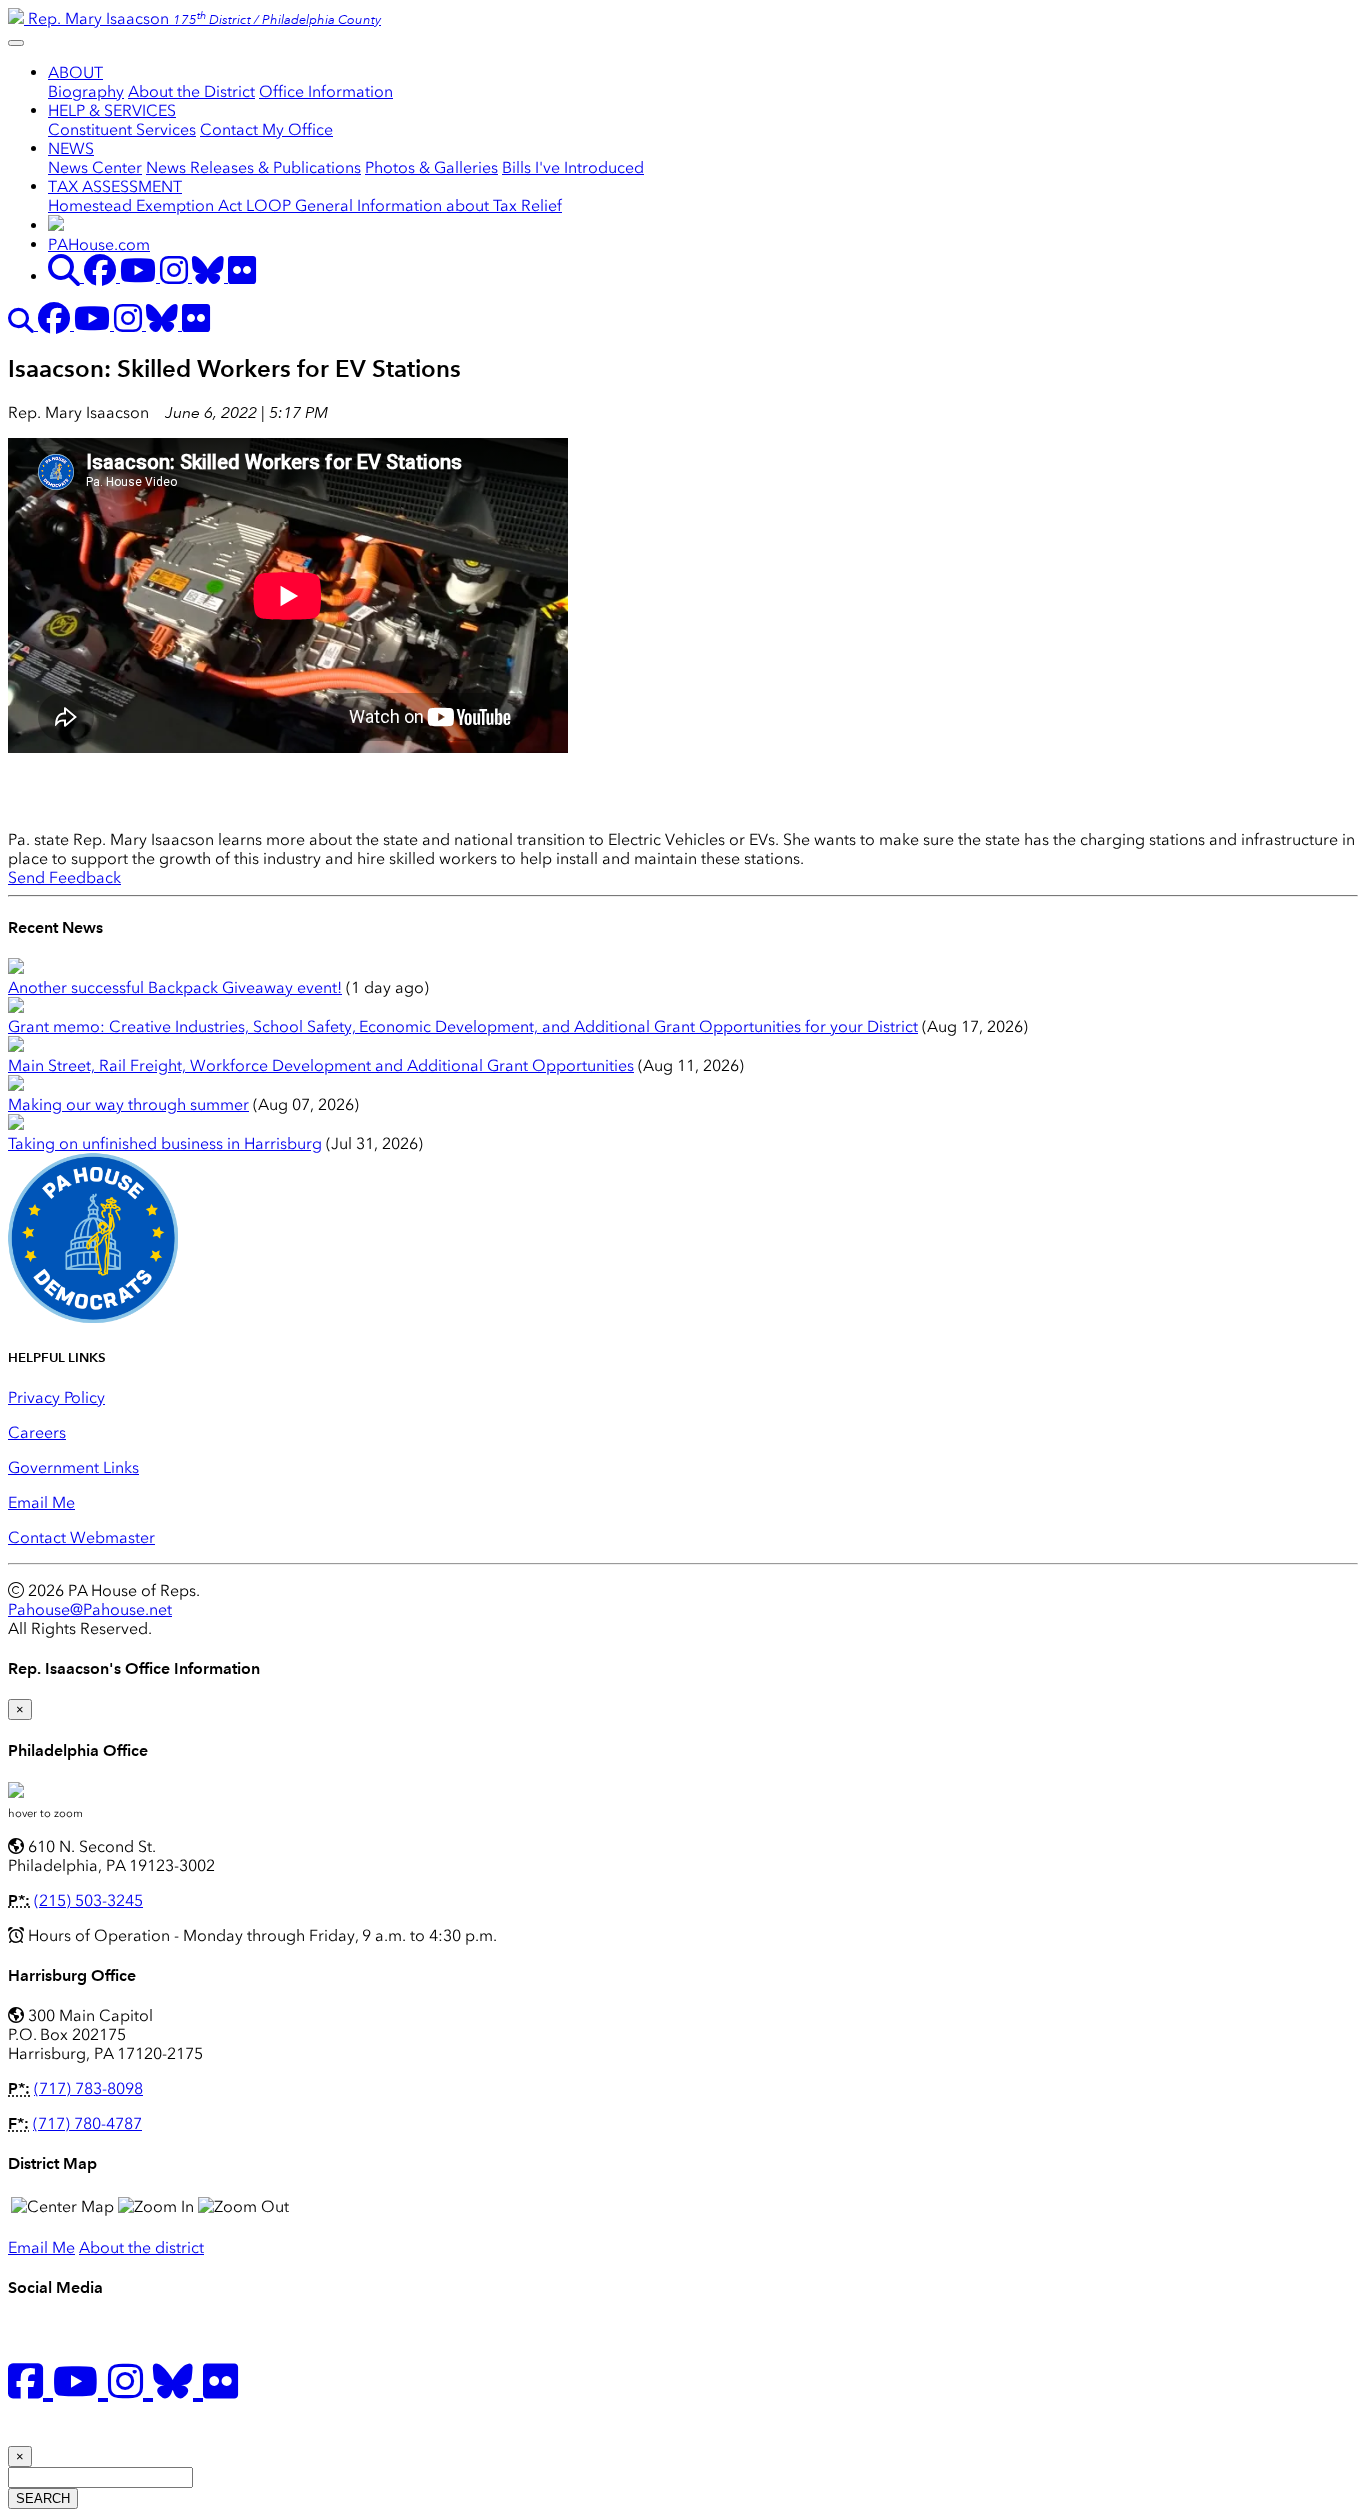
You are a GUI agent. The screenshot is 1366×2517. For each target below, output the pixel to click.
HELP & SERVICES (112, 110)
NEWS (71, 148)
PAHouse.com (99, 244)
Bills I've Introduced (573, 167)
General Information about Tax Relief (428, 205)
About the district (141, 2247)
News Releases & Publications (253, 167)
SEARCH (43, 2498)
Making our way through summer (128, 1104)
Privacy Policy (56, 1397)
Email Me (41, 1502)
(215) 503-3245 (88, 1900)
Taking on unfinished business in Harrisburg (165, 1143)
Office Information (326, 91)
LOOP (270, 205)
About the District (191, 91)
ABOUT (75, 72)
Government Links (73, 1467)
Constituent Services (122, 129)
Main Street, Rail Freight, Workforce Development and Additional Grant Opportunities (321, 1065)
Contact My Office (266, 129)
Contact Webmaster (81, 1537)
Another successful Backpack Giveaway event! (175, 987)
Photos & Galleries (431, 167)
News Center (95, 167)
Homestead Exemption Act (147, 205)
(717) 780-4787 (87, 2123)
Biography (86, 91)
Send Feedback (64, 877)
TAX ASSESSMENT (115, 186)
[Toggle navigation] (16, 43)
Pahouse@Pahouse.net (90, 1609)
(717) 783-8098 (88, 2088)
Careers (37, 1432)
